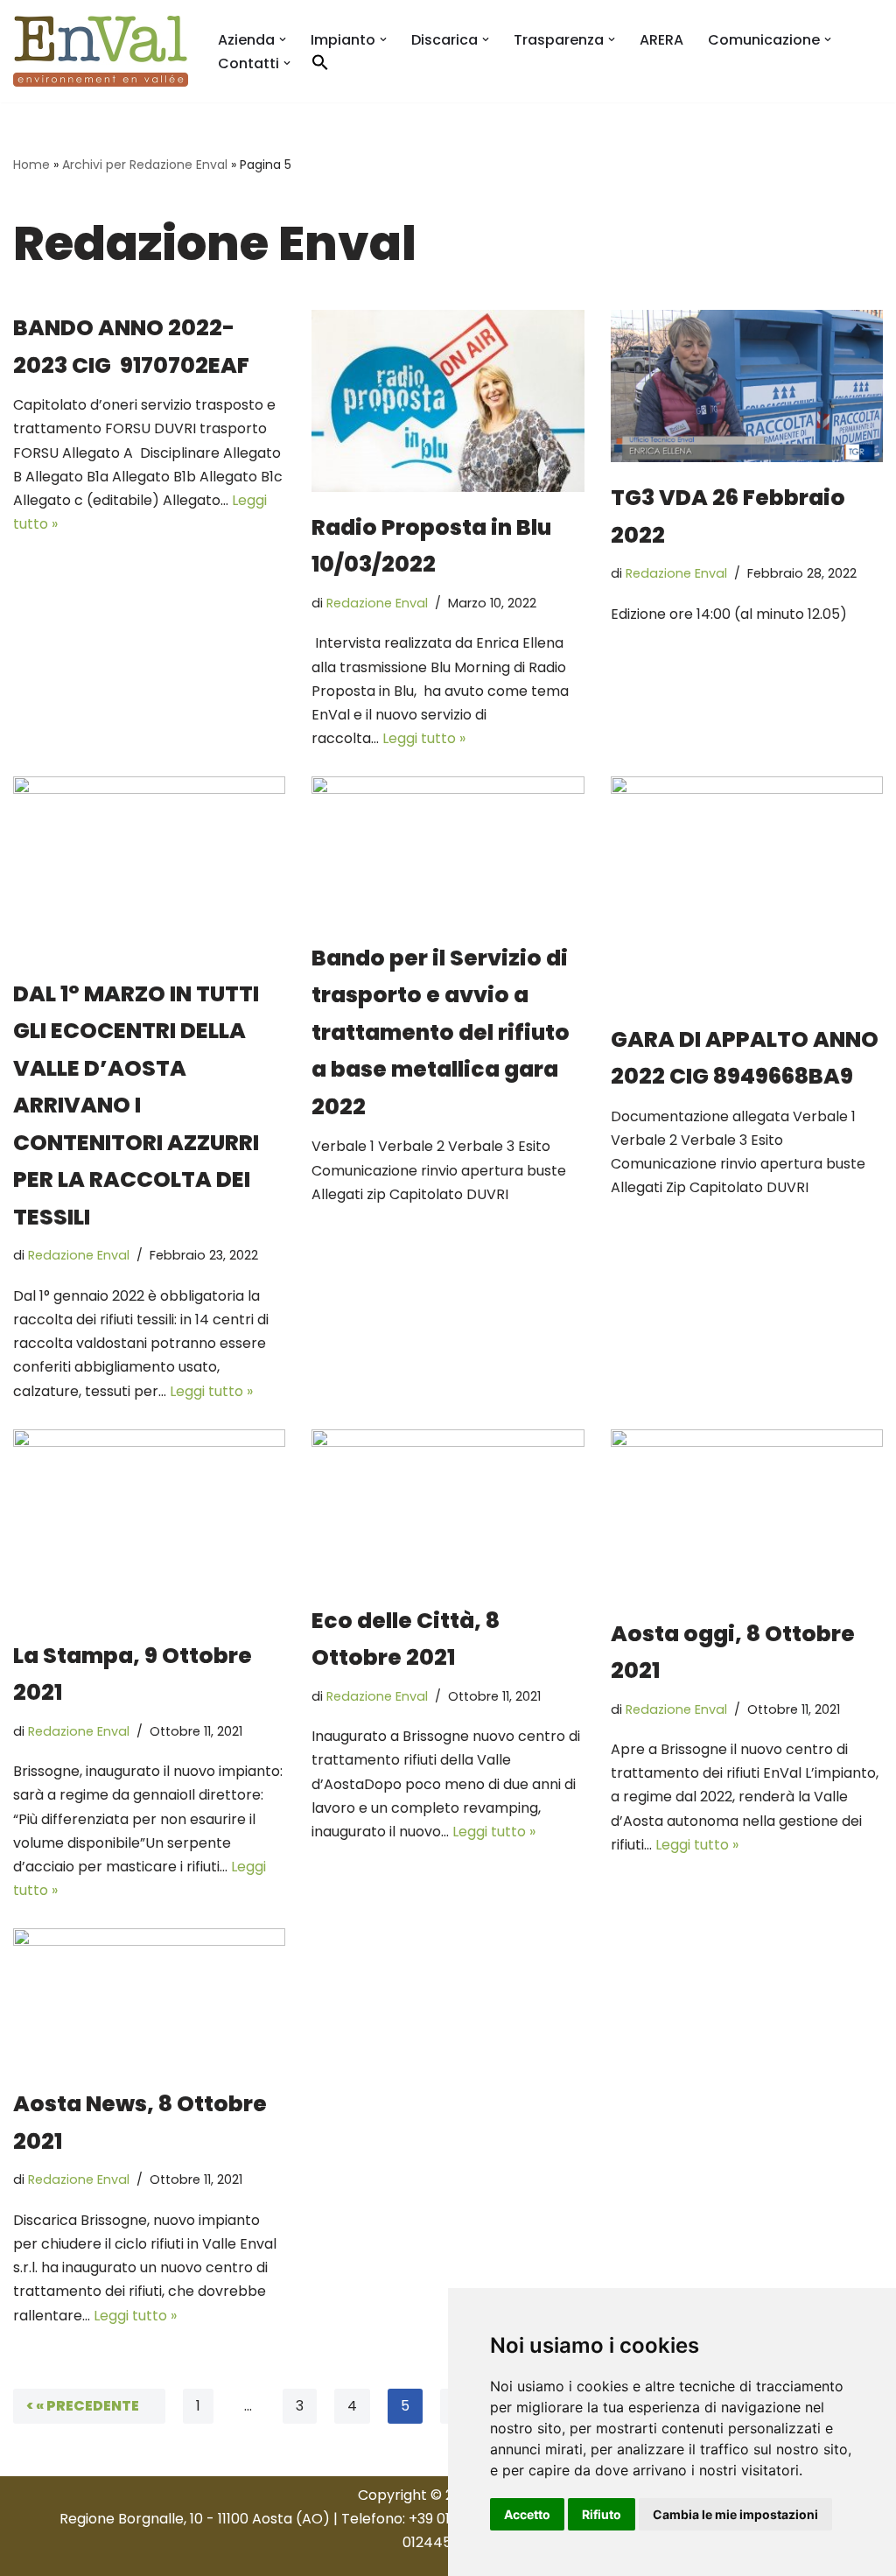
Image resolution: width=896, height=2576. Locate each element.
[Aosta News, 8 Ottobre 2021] (149, 1998)
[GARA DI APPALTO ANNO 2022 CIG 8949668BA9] (747, 890)
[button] (283, 39)
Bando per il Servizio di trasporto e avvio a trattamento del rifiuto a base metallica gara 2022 (441, 1032)
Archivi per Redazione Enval (145, 165)
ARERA (661, 40)
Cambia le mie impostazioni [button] (735, 2514)
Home (31, 165)
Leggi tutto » (424, 738)
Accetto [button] (527, 2514)
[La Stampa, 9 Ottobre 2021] (149, 1525)
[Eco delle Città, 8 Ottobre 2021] (448, 1507)
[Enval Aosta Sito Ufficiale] (101, 51)
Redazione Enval (377, 603)
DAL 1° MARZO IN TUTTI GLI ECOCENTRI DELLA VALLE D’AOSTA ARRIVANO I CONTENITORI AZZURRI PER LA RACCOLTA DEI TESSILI (136, 1106)
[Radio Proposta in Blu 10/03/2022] (448, 401)
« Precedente (87, 2406)
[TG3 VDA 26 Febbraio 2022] (747, 386)
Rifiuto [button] (602, 2514)
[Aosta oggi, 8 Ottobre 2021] (747, 1514)
